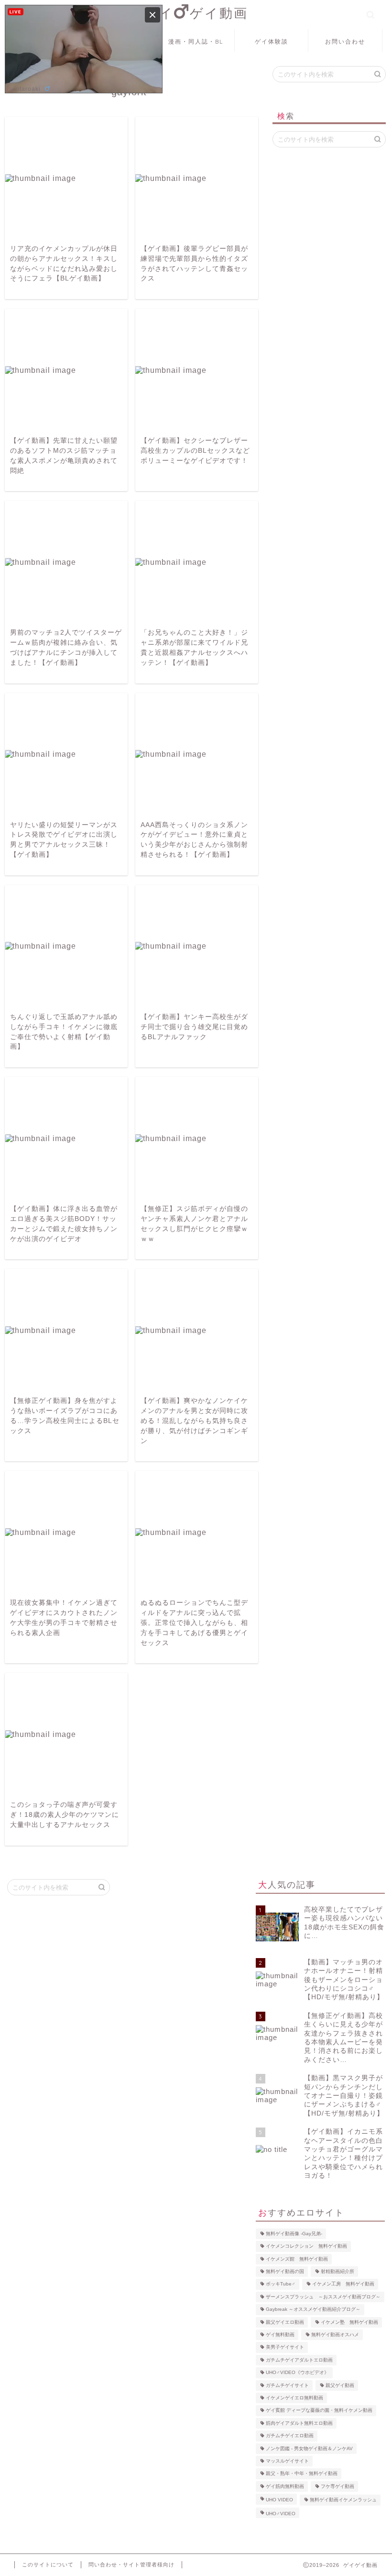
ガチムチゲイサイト (287, 2385)
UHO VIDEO (279, 2500)
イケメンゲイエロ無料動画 (294, 2398)
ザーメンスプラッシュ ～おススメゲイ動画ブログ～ (323, 2297)
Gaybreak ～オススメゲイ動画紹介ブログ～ (313, 2310)
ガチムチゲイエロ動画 (290, 2436)
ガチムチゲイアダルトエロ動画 (299, 2360)
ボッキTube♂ (281, 2284)
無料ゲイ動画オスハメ (335, 2335)
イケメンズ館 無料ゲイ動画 (297, 2259)
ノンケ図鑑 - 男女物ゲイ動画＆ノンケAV (309, 2448)
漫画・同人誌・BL (196, 41)
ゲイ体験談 (272, 41)
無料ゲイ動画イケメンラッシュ (343, 2500)
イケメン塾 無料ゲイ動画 (349, 2322)
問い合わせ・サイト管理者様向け (131, 2565)
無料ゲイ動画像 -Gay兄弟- (294, 2234)
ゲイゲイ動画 (196, 13)
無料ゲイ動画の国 (285, 2271)
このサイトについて (48, 2565)
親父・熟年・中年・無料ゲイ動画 (302, 2474)
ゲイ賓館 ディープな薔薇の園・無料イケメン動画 (319, 2411)
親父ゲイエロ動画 (285, 2322)
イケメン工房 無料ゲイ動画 (343, 2284)
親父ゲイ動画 (340, 2385)
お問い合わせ (345, 41)
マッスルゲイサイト (287, 2461)
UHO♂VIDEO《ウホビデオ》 (297, 2373)
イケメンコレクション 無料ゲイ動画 (306, 2246)
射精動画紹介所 (338, 2271)
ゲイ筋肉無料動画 (285, 2486)
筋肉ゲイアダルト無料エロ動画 (299, 2423)
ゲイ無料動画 (280, 2335)
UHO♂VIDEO (281, 2514)
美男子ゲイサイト (285, 2347)
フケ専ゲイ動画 (338, 2486)
